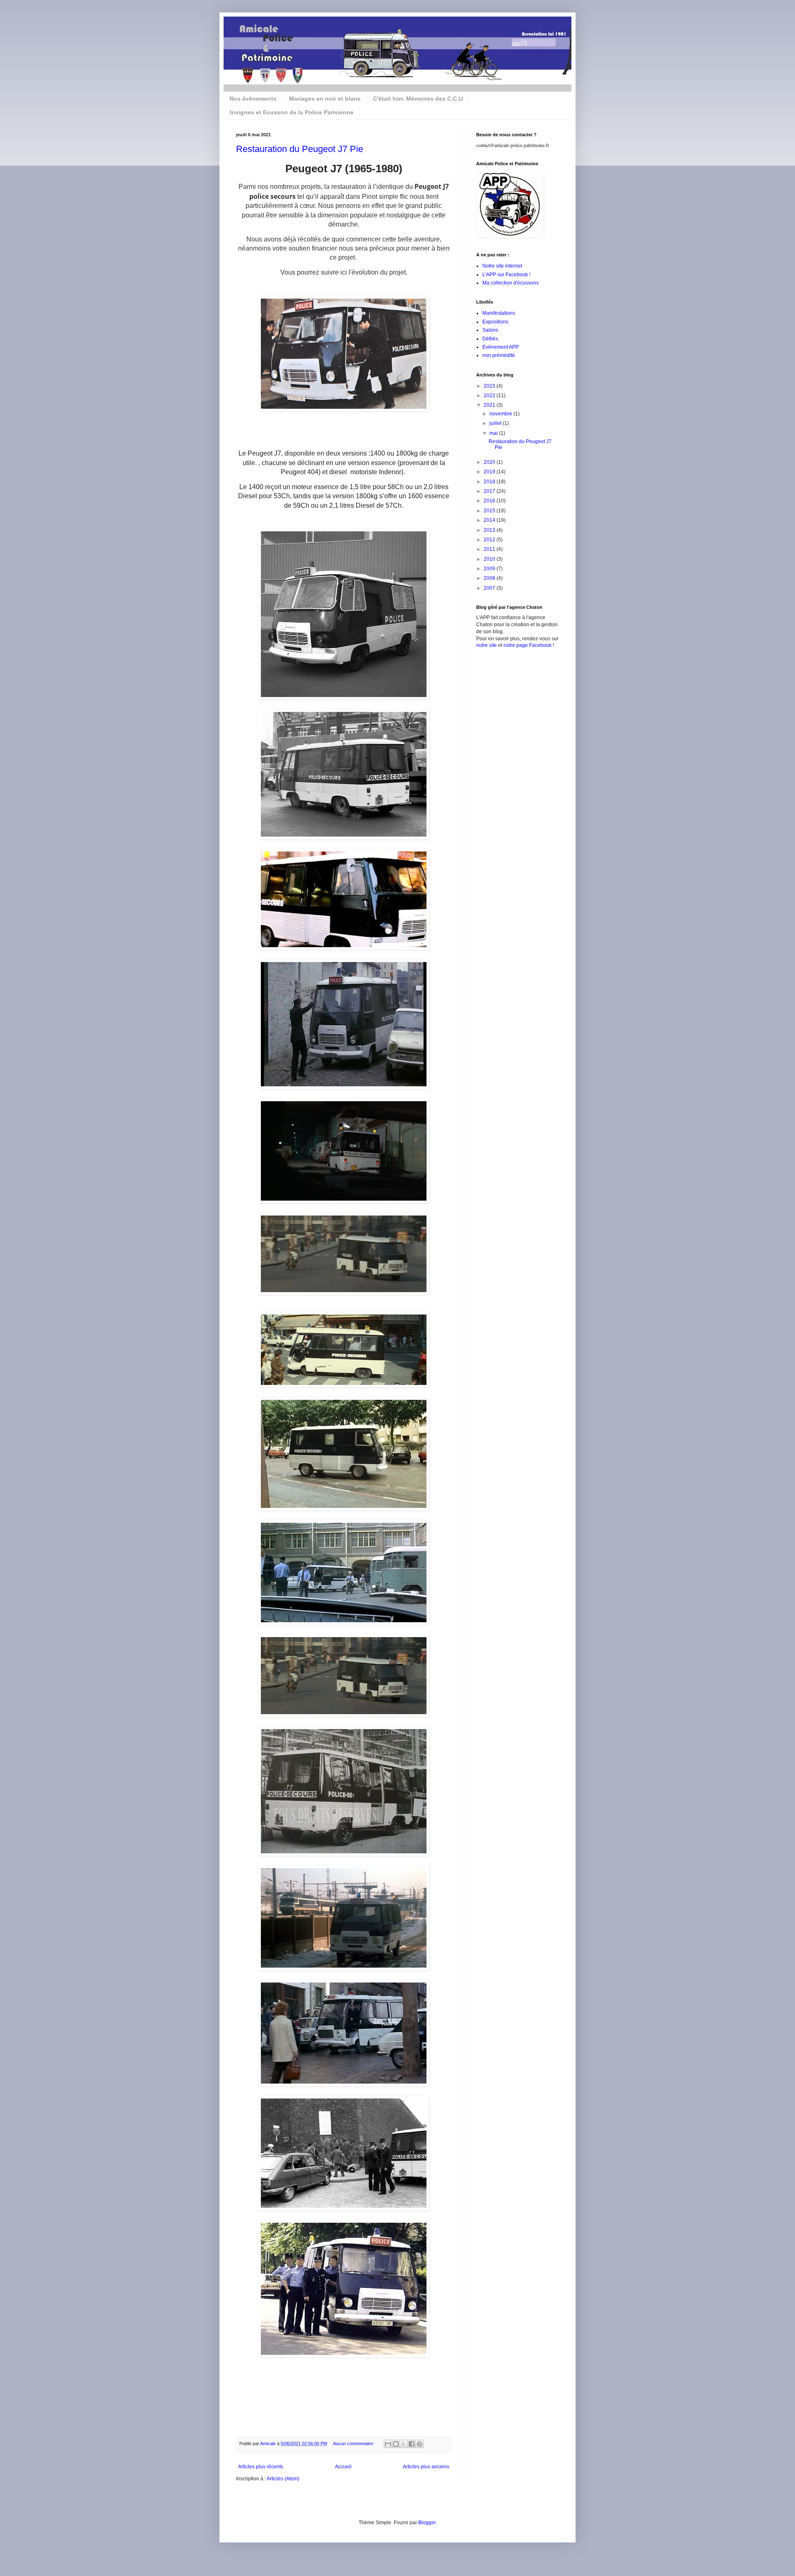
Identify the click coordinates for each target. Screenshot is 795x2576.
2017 (490, 491)
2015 (490, 511)
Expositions (495, 322)
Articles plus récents (261, 2467)
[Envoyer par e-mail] (388, 2444)
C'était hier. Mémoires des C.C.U (418, 99)
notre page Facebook (528, 645)
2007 (490, 588)
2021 (490, 405)
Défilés (490, 339)
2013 (490, 530)
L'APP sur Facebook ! (506, 275)
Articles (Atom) (283, 2479)
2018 (490, 482)
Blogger (427, 2523)
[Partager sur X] (404, 2444)
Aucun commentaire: (354, 2443)
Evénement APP (501, 347)
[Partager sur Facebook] (412, 2444)
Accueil (343, 2467)
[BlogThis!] (396, 2444)
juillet (496, 423)
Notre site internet (502, 266)
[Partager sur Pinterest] (419, 2444)
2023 (490, 386)
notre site (487, 645)
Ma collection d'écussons (511, 283)
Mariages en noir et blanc (325, 99)
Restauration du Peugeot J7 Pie (300, 149)
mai (494, 433)
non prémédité (499, 355)
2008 (490, 578)
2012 (490, 540)
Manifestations (499, 313)
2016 (490, 501)
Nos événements (253, 99)
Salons (490, 330)
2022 (490, 396)
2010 (490, 559)
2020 (490, 462)
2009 (490, 569)
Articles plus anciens (426, 2467)
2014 (490, 520)
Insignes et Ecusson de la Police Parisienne (292, 112)
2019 (490, 472)
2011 (490, 549)
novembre (501, 414)
